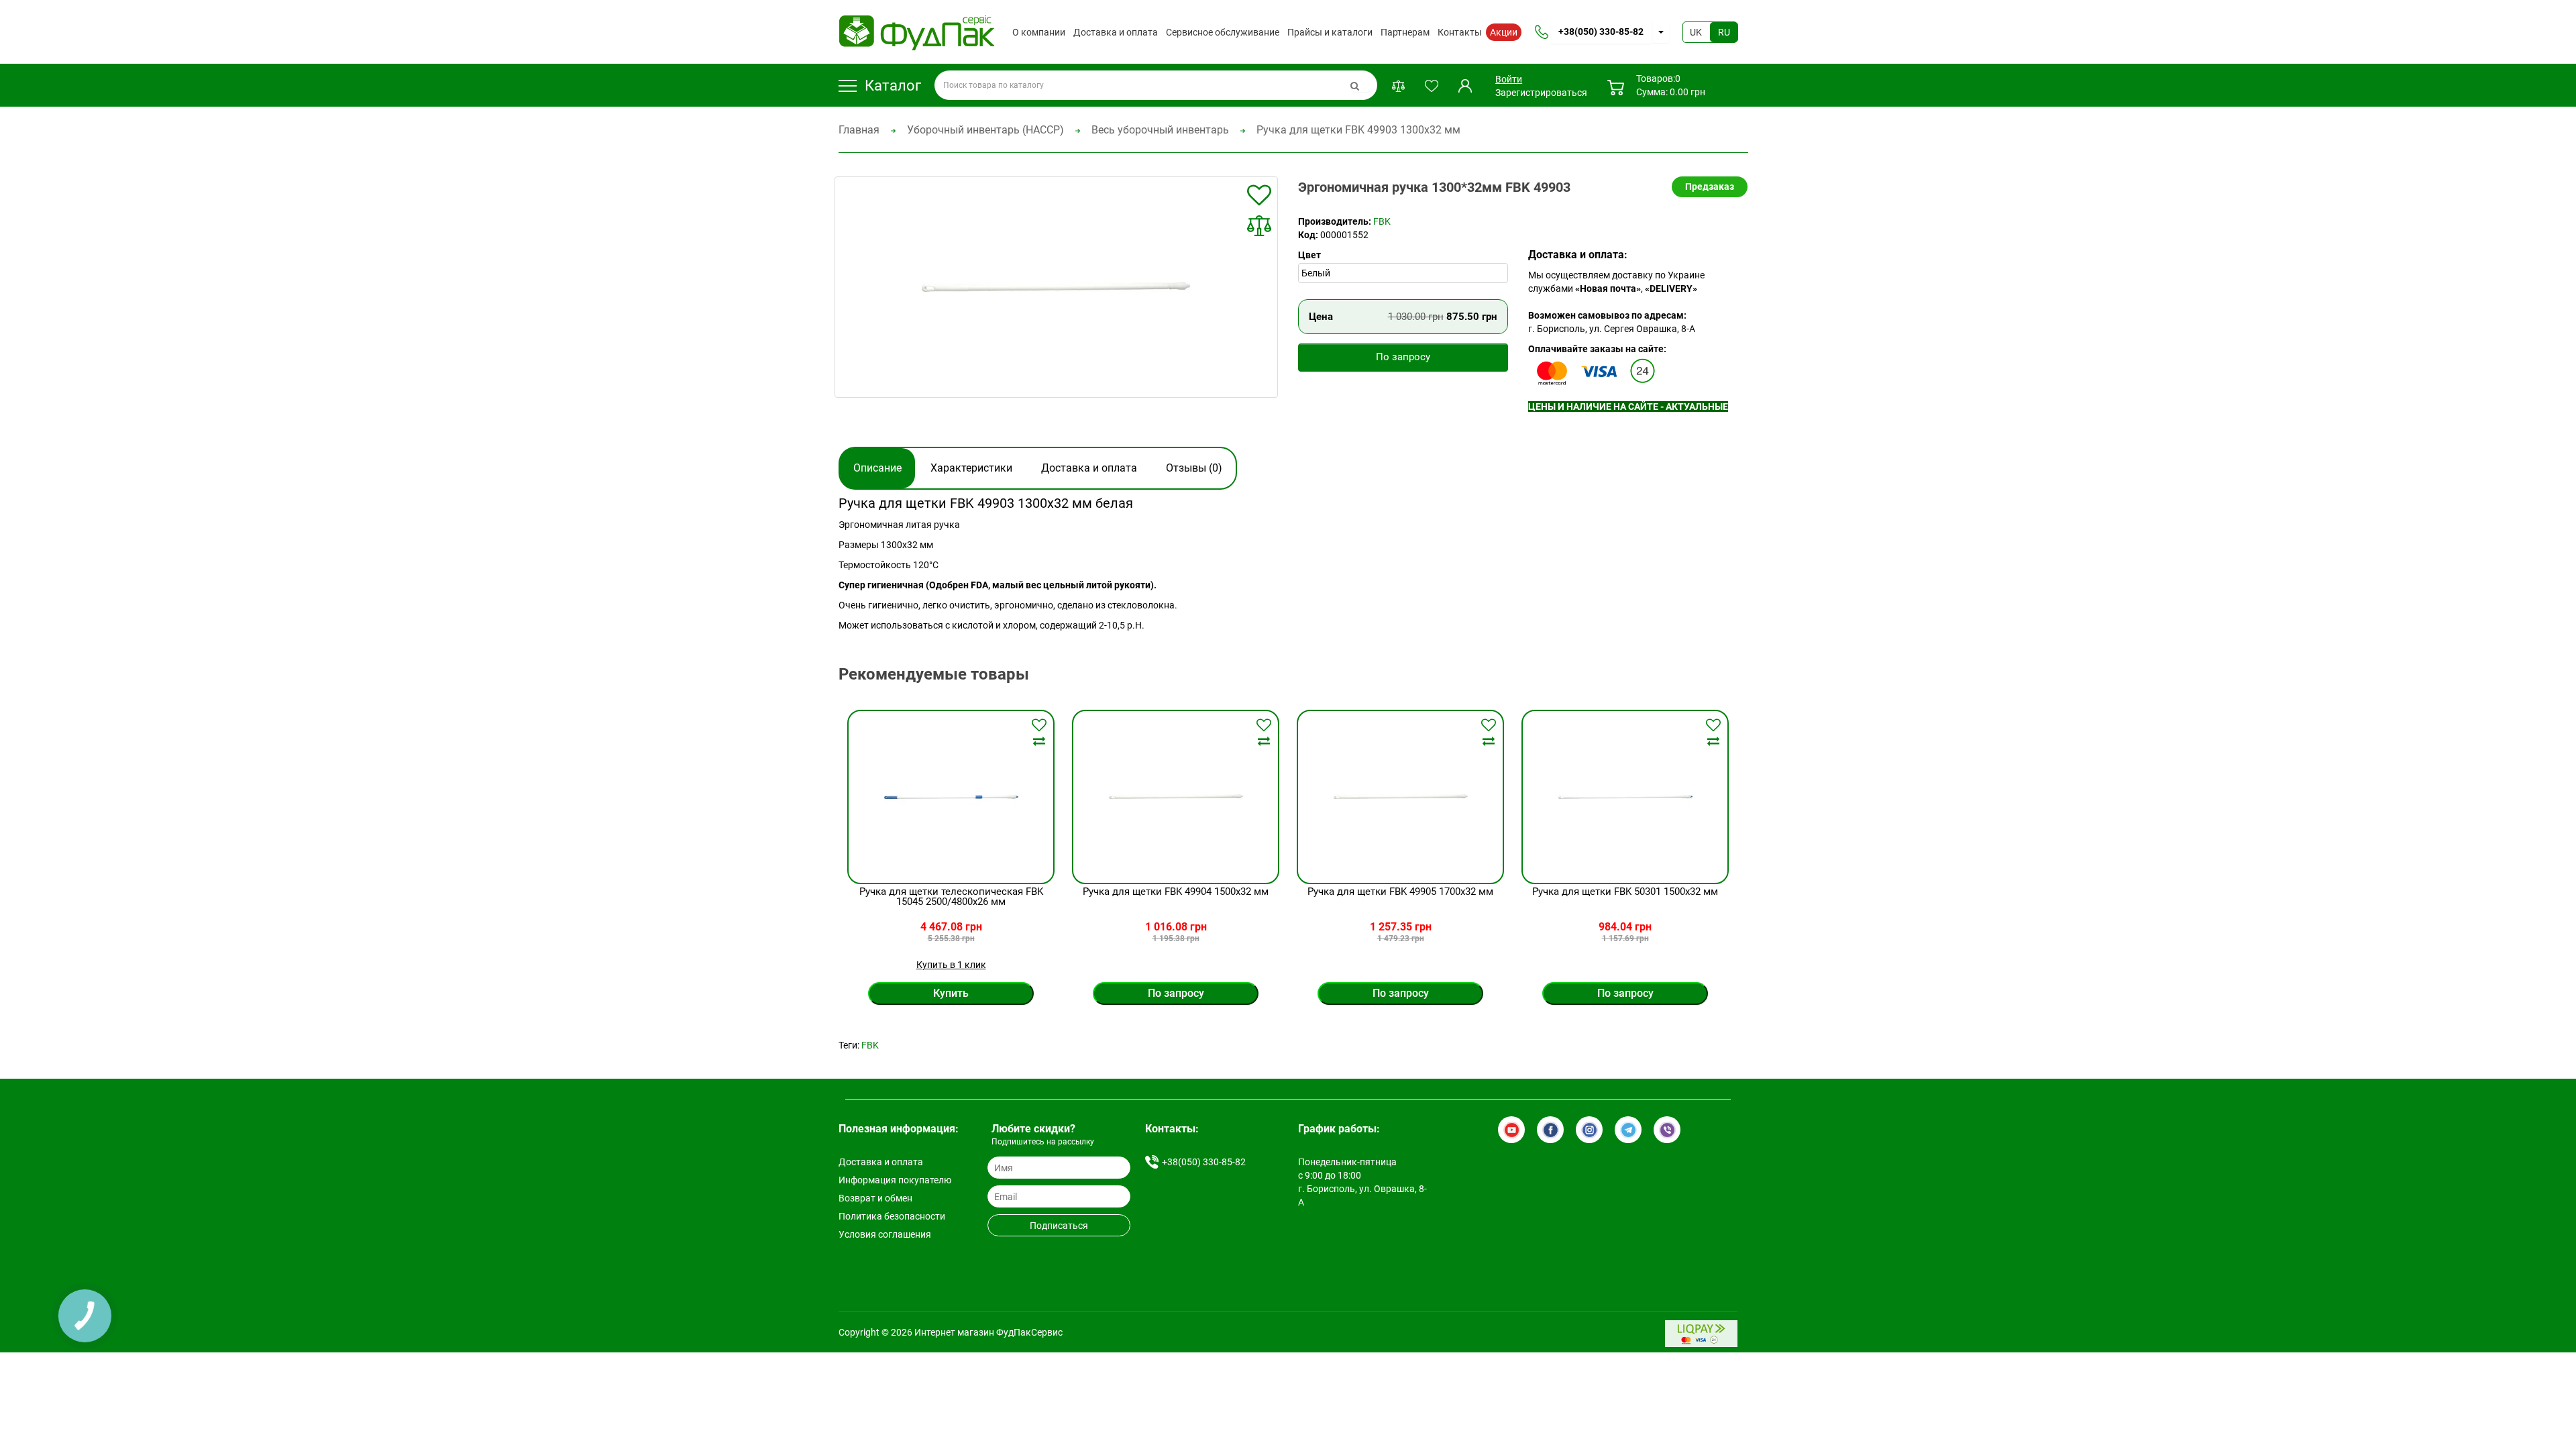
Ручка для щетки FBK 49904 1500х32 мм (1176, 892)
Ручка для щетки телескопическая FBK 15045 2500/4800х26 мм (951, 897)
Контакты (1460, 32)
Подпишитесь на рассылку (1043, 1142)
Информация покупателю (895, 1180)
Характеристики (971, 468)
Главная (859, 130)
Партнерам (1405, 32)
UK (1696, 32)
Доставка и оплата (1116, 32)
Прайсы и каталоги (1330, 32)
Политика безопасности (892, 1216)
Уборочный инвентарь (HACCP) (985, 130)
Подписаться (1059, 1226)
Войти (1509, 79)
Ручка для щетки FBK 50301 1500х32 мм (1625, 892)
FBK (1382, 221)
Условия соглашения (885, 1234)
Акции (1504, 32)
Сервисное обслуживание (1223, 32)
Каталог (893, 86)
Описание (877, 468)
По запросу (1403, 357)
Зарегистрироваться (1541, 93)
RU (1724, 32)
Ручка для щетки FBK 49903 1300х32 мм (1358, 130)
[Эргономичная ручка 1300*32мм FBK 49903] (1057, 287)
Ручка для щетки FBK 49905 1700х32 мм (1400, 892)
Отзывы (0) (1194, 468)
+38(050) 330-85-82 (1601, 32)
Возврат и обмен (875, 1198)
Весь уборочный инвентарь (1160, 130)
